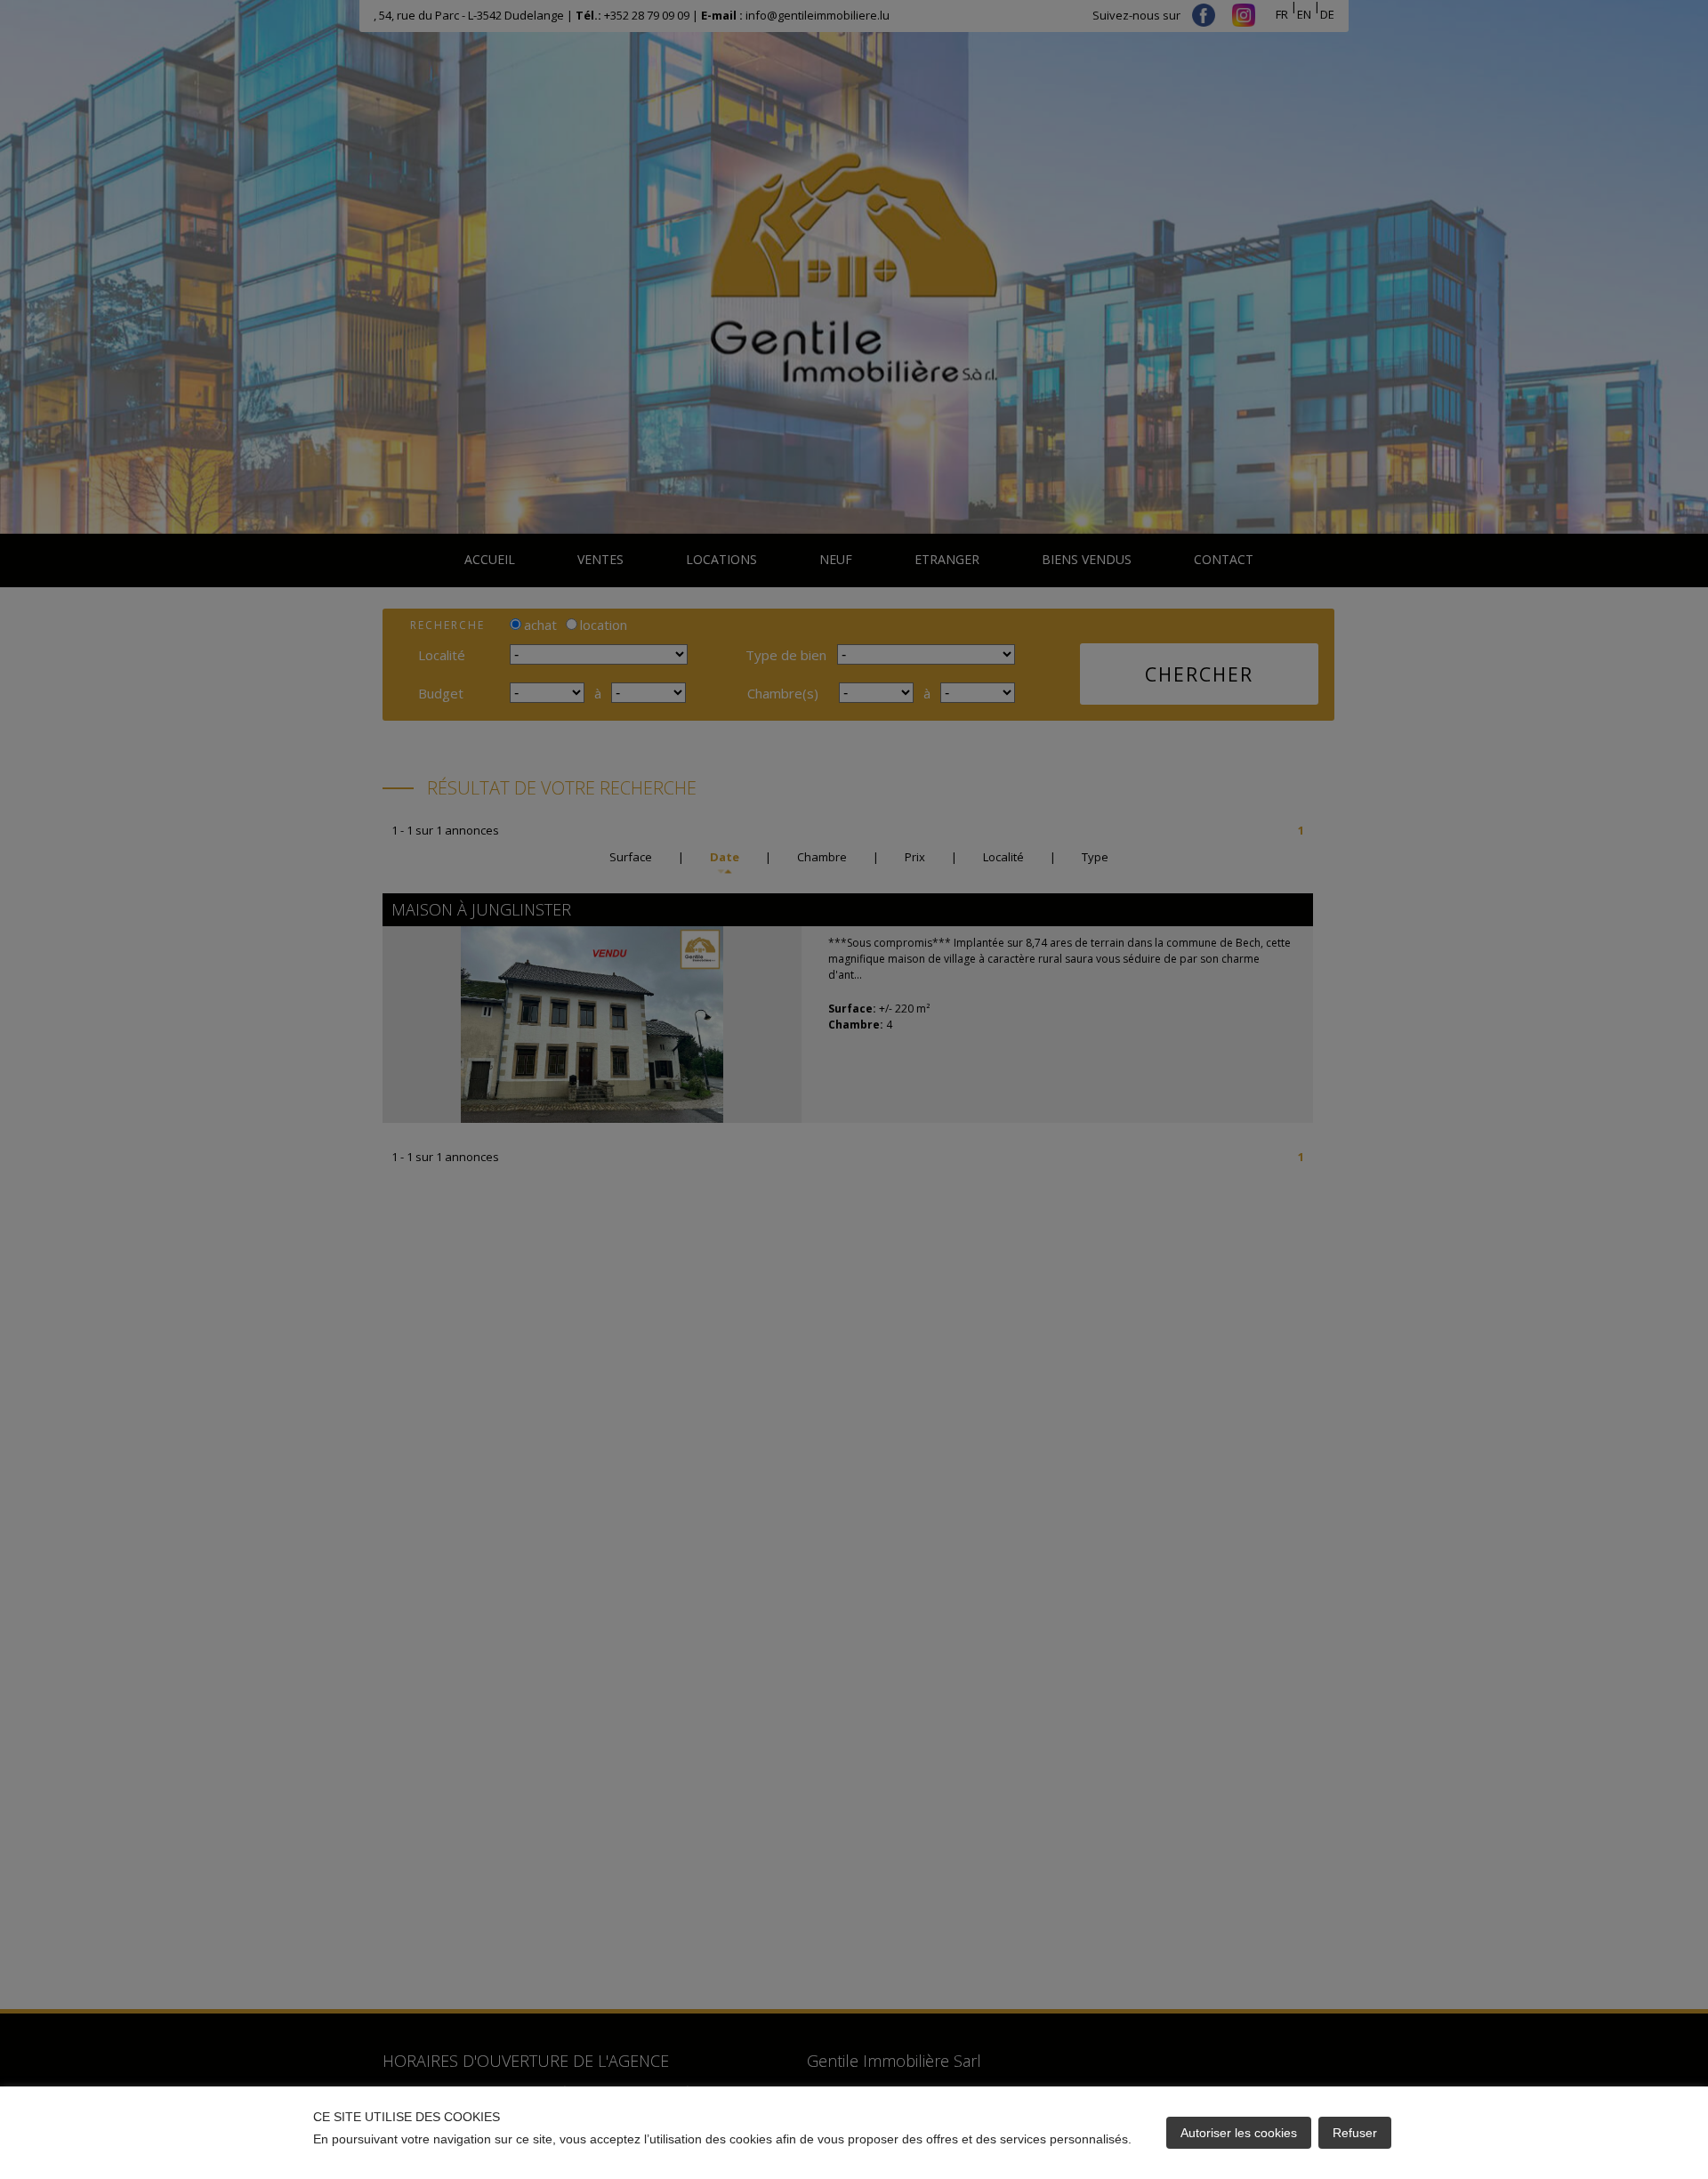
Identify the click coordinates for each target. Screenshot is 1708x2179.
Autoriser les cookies (1239, 2133)
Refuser (1355, 2133)
